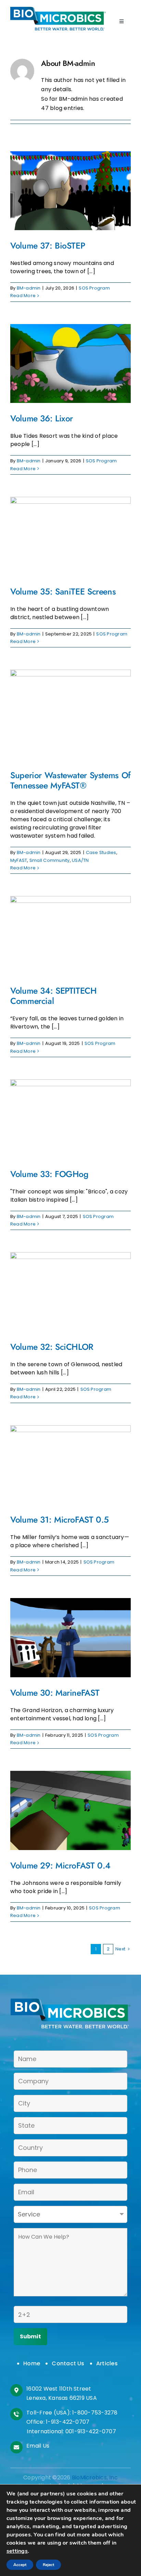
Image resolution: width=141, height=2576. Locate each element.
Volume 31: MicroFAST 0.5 (60, 1520)
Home (32, 2363)
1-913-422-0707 (68, 2422)
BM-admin (29, 288)
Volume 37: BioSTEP (48, 246)
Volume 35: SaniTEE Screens (63, 591)
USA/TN (80, 860)
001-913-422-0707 (91, 2431)
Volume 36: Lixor (42, 418)
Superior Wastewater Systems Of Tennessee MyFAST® (70, 780)
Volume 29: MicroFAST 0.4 (60, 1865)
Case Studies (101, 852)
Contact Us (68, 2363)
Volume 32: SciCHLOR (52, 1347)
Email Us (38, 2446)
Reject (48, 2565)
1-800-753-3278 (95, 2413)
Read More (23, 296)
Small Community (50, 860)
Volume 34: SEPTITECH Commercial (54, 996)
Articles (107, 2363)
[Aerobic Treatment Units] (58, 9)
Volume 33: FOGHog (49, 1174)
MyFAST (19, 860)
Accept (20, 2565)
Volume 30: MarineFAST (55, 1693)
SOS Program (94, 288)
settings (17, 2551)
